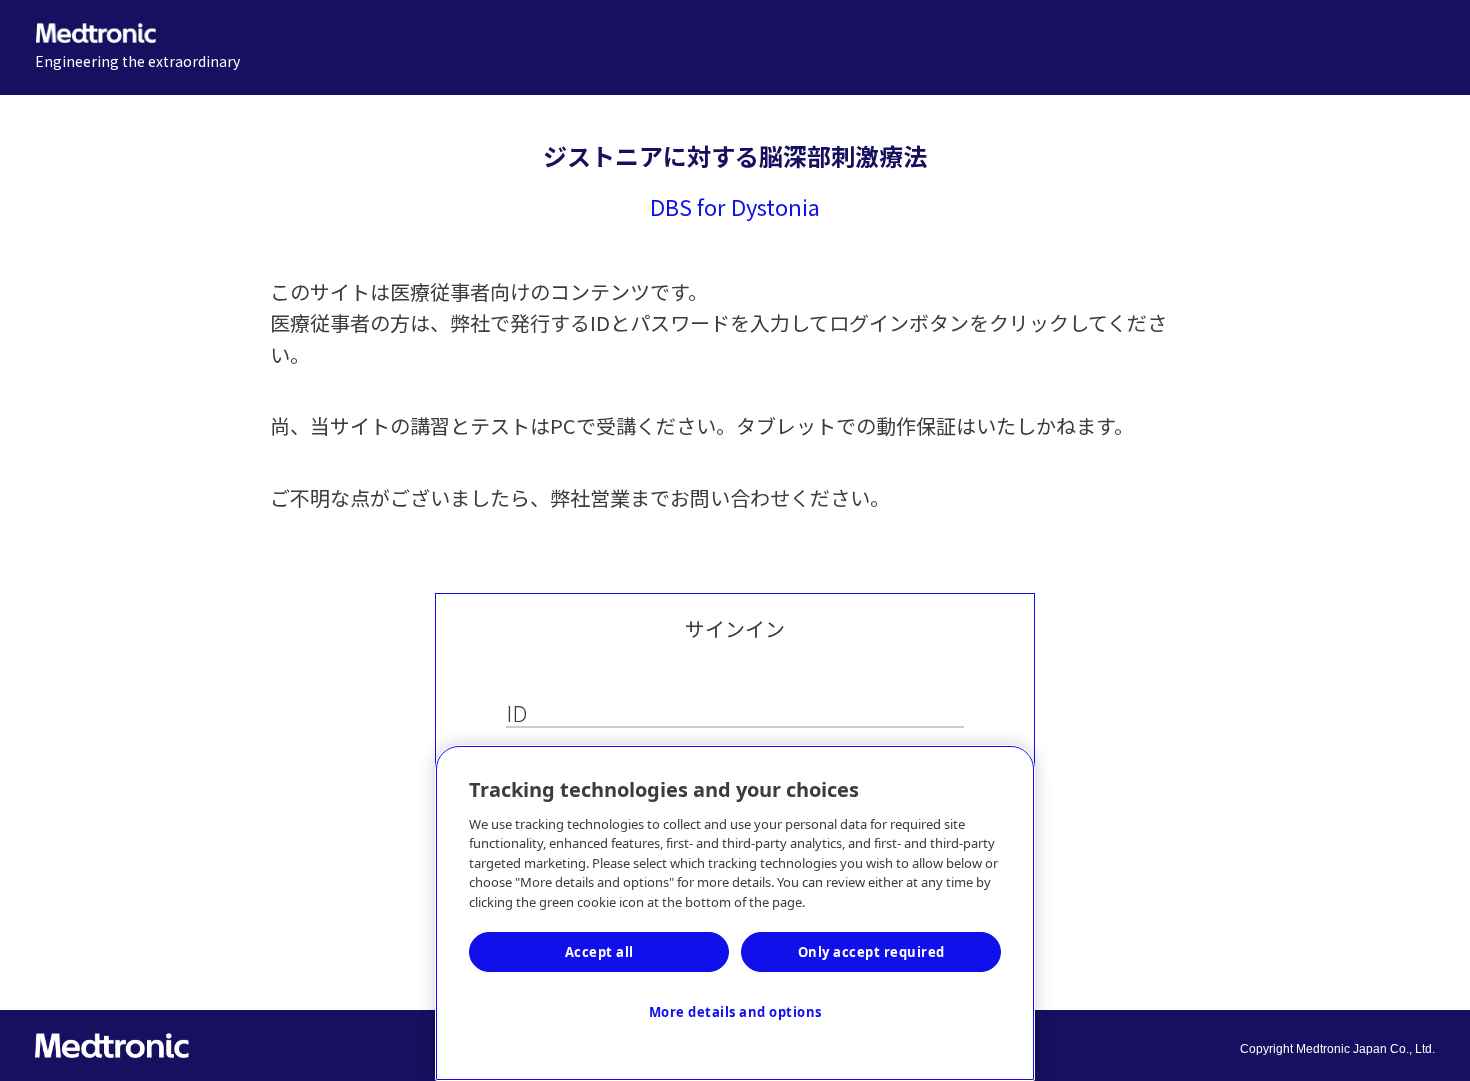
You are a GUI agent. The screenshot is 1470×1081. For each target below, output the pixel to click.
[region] (735, 913)
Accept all (599, 952)
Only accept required (871, 952)
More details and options (735, 1012)
